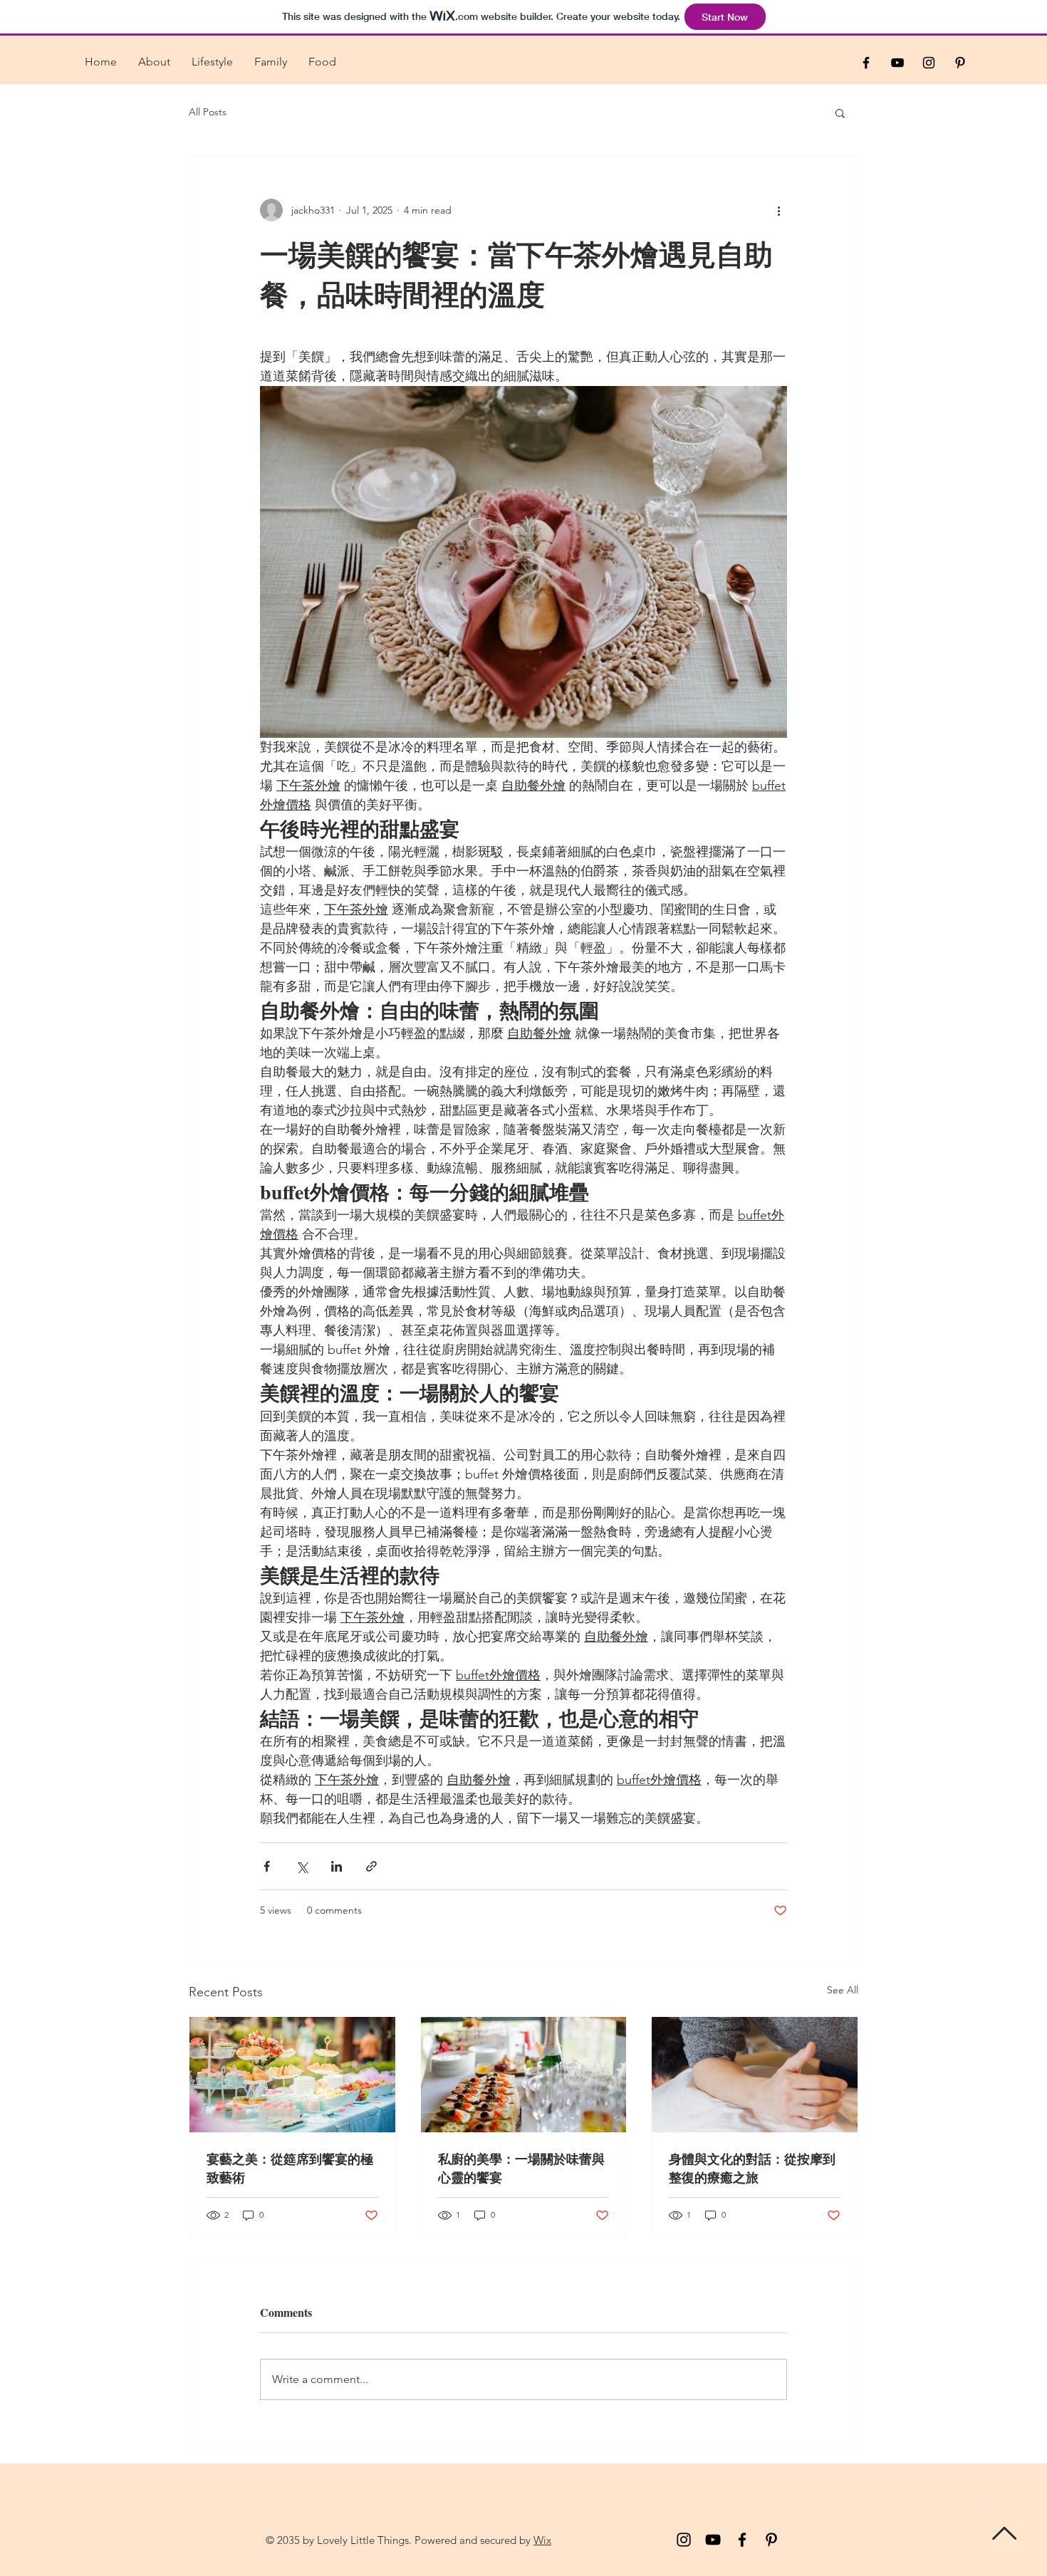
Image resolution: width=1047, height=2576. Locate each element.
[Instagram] (684, 2540)
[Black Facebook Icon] (866, 63)
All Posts (208, 112)
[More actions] (778, 210)
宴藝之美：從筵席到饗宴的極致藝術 (290, 2168)
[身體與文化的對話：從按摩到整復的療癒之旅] (755, 2075)
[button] (840, 113)
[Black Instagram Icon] (929, 63)
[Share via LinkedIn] (337, 1866)
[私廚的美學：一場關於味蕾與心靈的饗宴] (524, 2075)
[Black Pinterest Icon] (960, 63)
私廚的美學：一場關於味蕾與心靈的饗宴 (521, 2168)
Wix (542, 2540)
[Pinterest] (771, 2540)
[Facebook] (742, 2540)
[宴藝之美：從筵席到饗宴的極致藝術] (292, 2075)
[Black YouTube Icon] (897, 63)
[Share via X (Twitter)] (302, 1866)
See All (843, 1990)
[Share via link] (371, 1866)
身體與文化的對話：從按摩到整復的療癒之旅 (752, 2168)
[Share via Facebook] (267, 1866)
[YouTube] (713, 2540)
